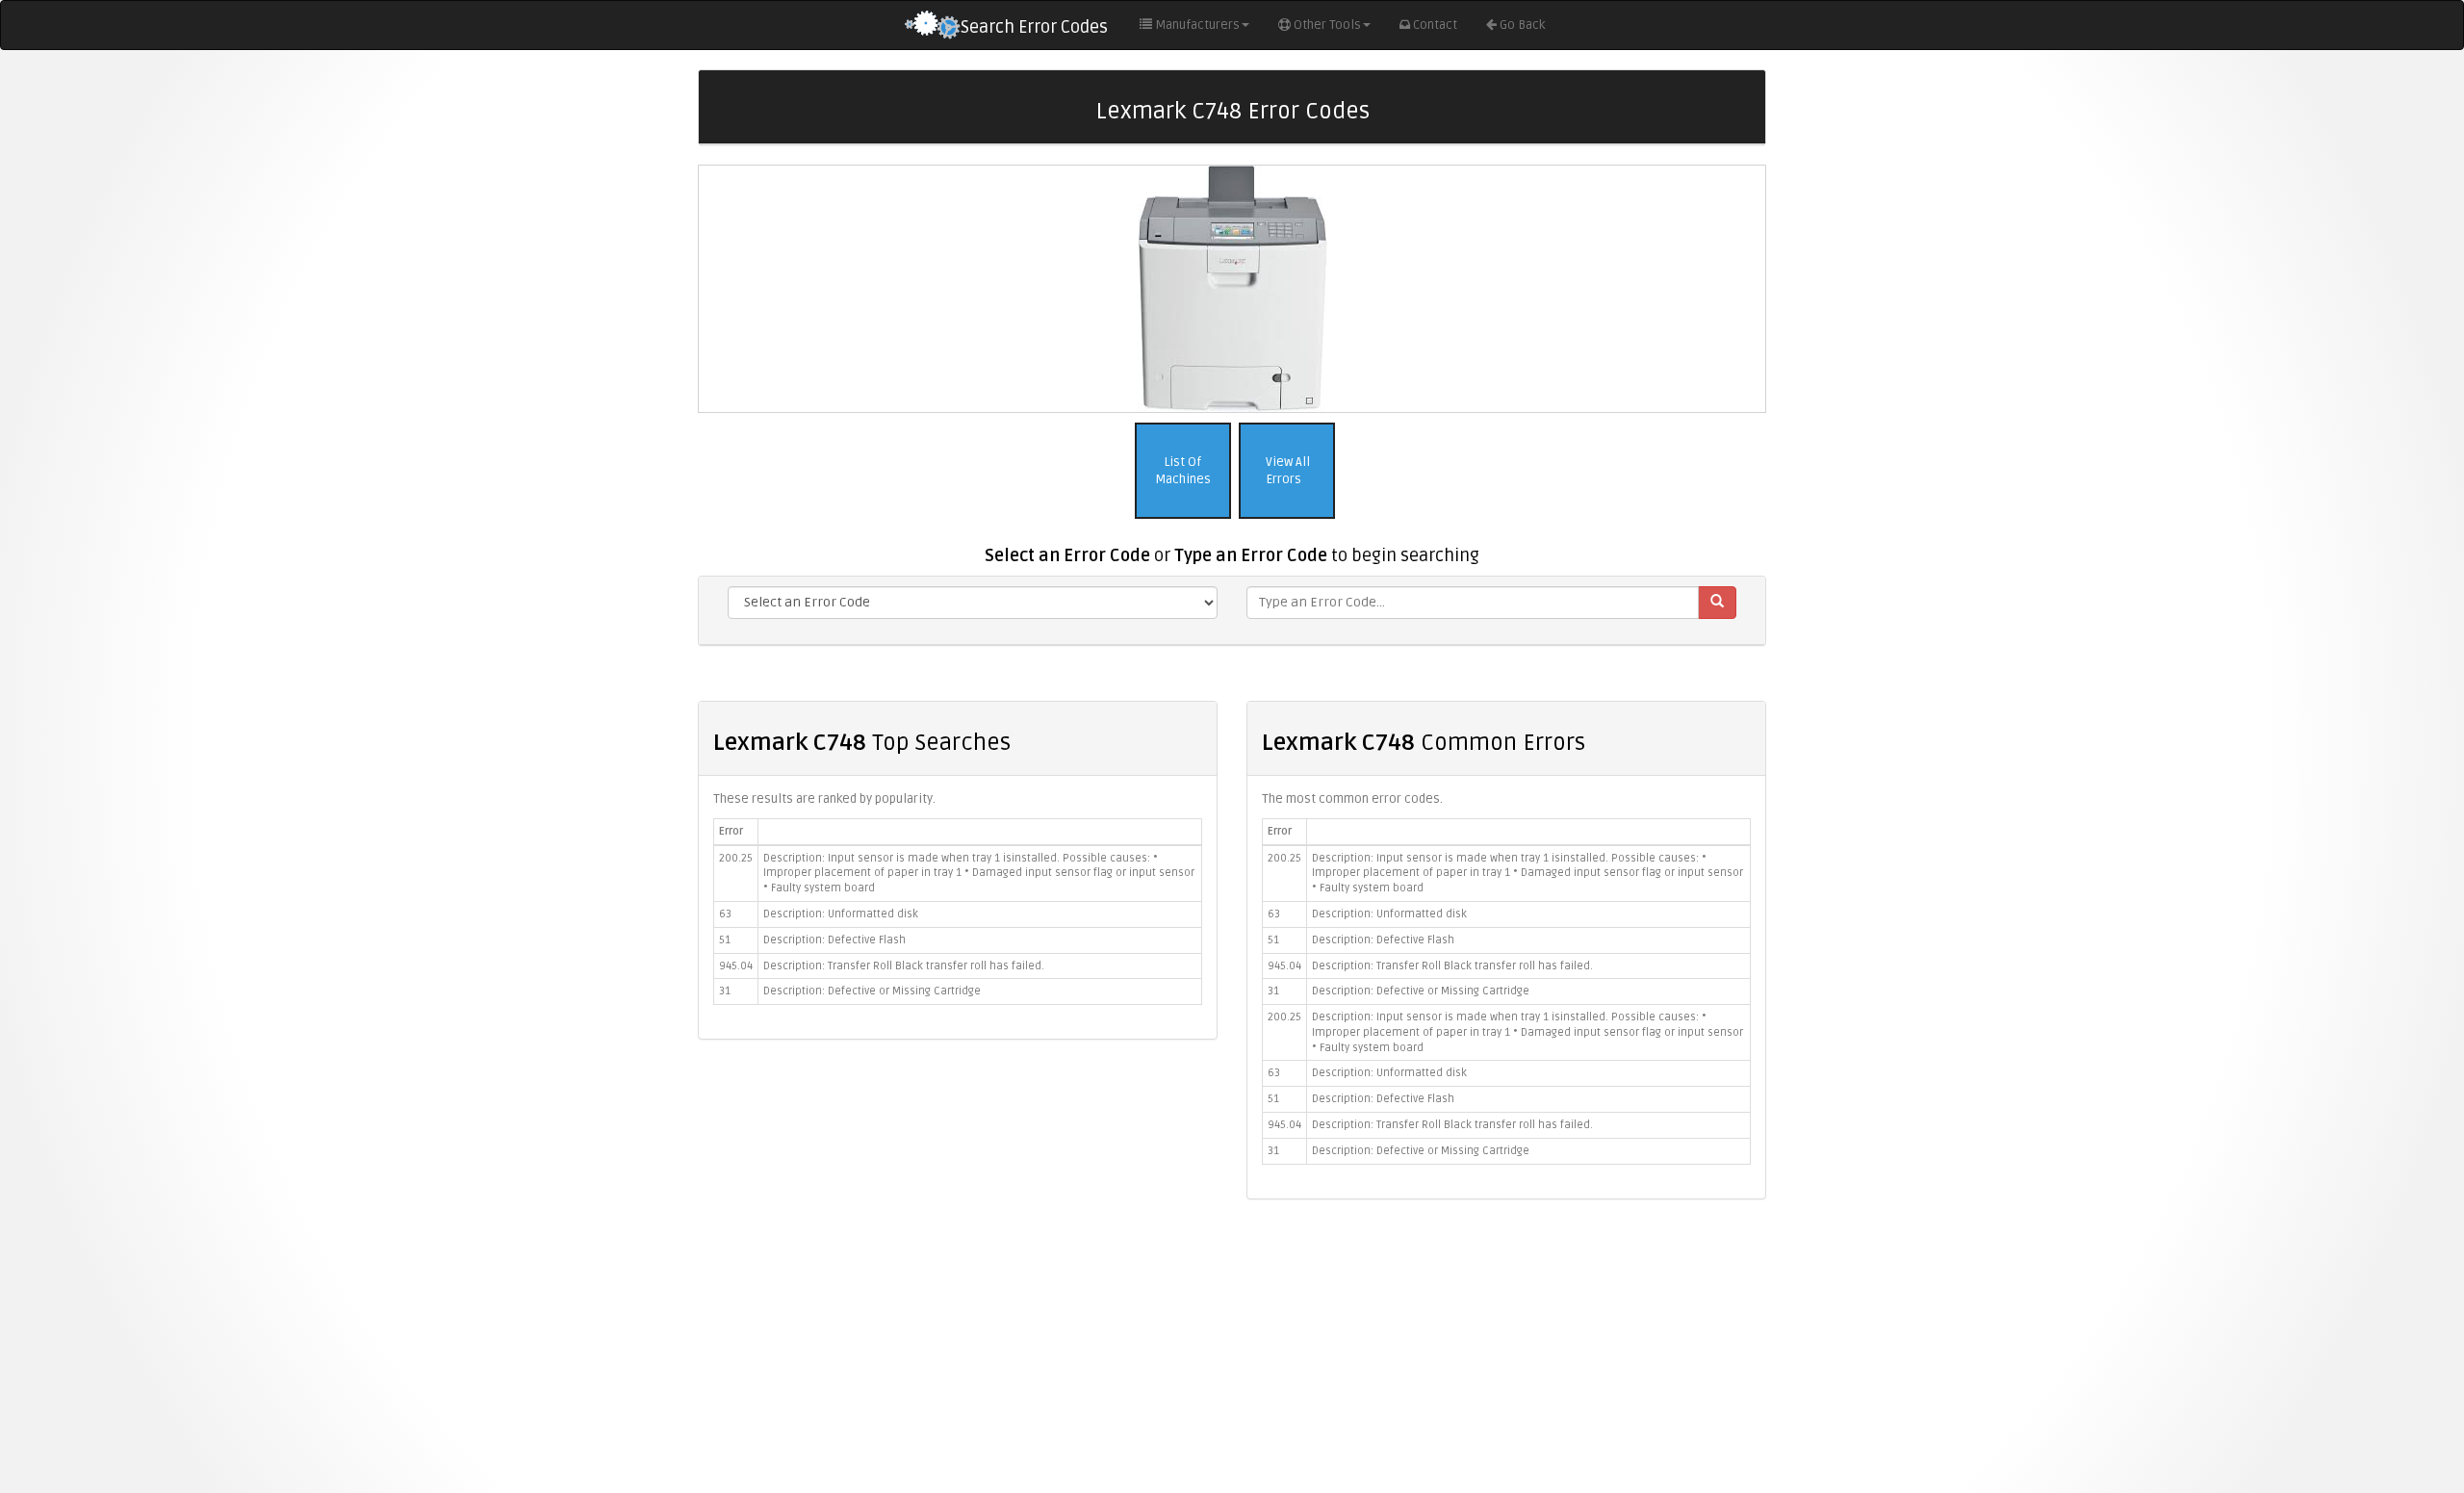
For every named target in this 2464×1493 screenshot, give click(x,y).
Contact (1435, 25)
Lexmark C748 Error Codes (1232, 111)
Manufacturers (1197, 25)
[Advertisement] (1232, 1353)
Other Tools (1327, 25)
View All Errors (1286, 471)
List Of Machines (1183, 471)
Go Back (1522, 25)
